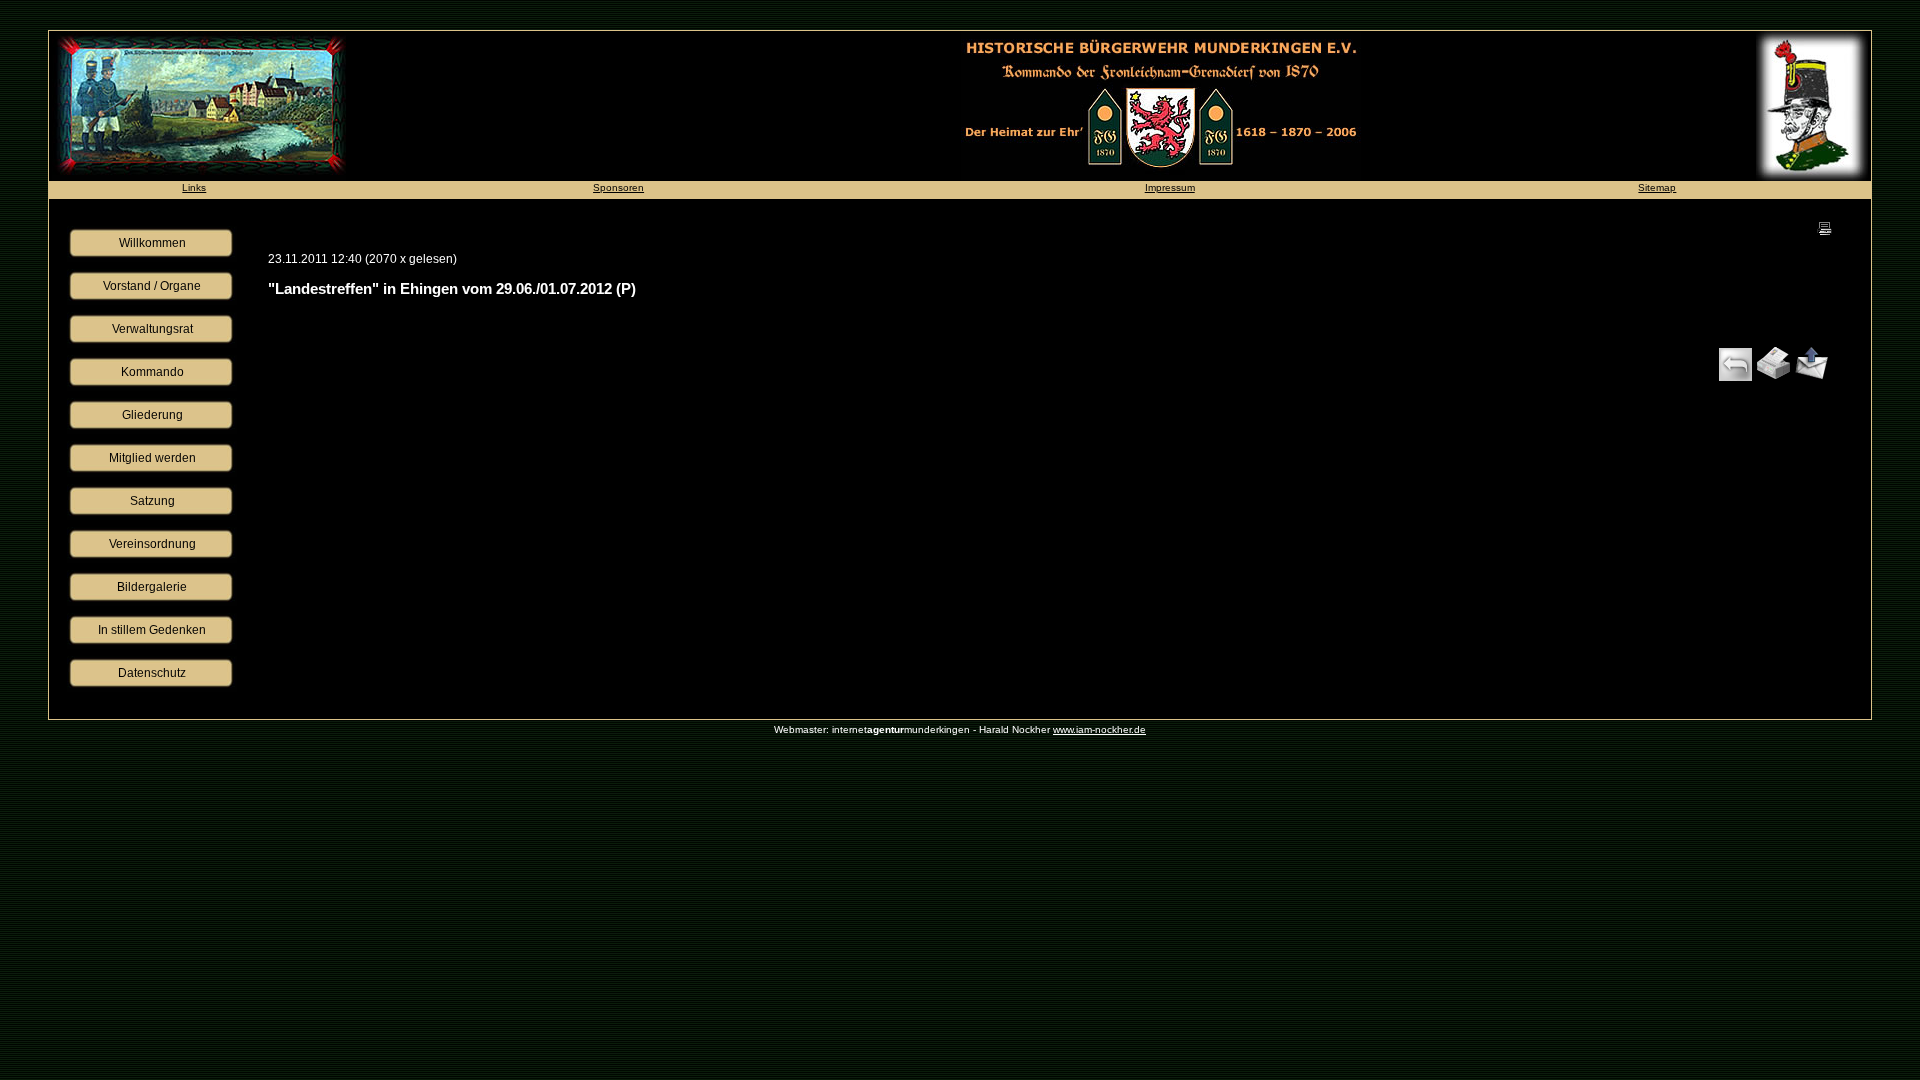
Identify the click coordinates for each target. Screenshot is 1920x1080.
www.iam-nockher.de (1099, 729)
